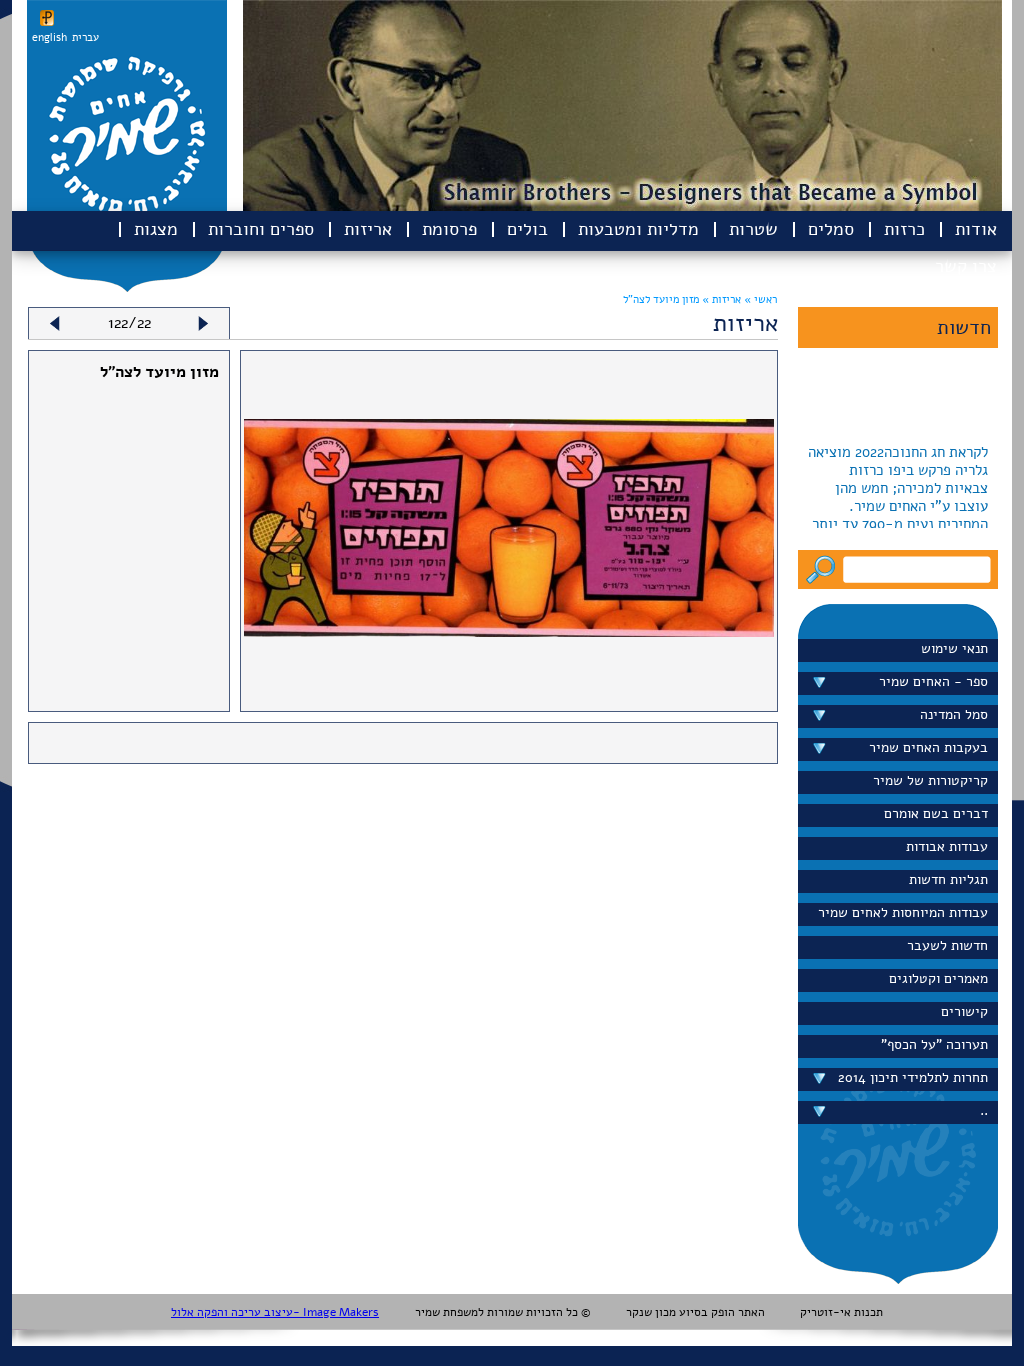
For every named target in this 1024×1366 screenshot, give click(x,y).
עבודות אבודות (947, 846)
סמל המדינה (954, 714)
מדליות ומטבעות (638, 229)
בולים (527, 229)
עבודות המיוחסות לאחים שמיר (903, 912)
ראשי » (760, 299)
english (49, 37)
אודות (976, 229)
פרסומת (449, 229)
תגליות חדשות (948, 879)
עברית (85, 37)
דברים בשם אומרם (936, 813)
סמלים (831, 229)
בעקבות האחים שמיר (928, 747)
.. (984, 1110)
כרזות (904, 229)
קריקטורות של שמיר (930, 780)
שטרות (753, 229)
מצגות (156, 229)
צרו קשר (966, 266)
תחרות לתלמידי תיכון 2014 (913, 1077)
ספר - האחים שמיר (933, 681)
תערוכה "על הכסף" (934, 1044)
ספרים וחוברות (261, 229)
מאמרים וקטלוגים (938, 978)
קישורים (964, 1011)
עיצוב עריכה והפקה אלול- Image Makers (275, 1312)
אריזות (368, 229)
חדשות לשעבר (947, 945)
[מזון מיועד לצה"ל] (509, 632)
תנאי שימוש (954, 648)
